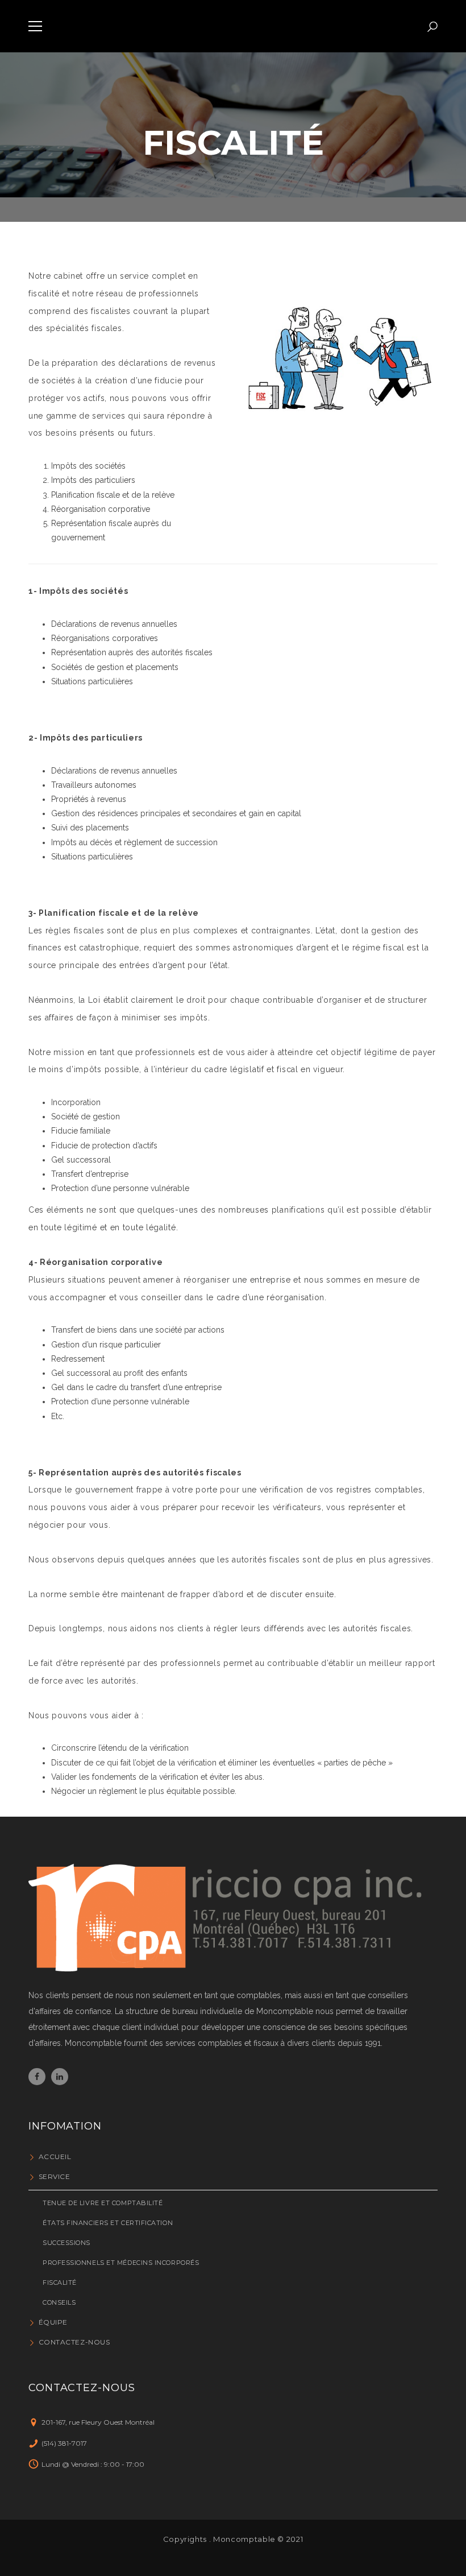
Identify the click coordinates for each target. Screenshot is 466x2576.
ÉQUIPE (53, 2322)
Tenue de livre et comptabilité (103, 2203)
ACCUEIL (55, 2157)
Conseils (59, 2302)
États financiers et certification (108, 2223)
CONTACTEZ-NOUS (74, 2342)
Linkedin (60, 2077)
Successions (66, 2243)
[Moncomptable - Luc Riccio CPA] (233, 26)
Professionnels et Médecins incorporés (121, 2263)
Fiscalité (60, 2283)
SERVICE (54, 2176)
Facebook (37, 2077)
